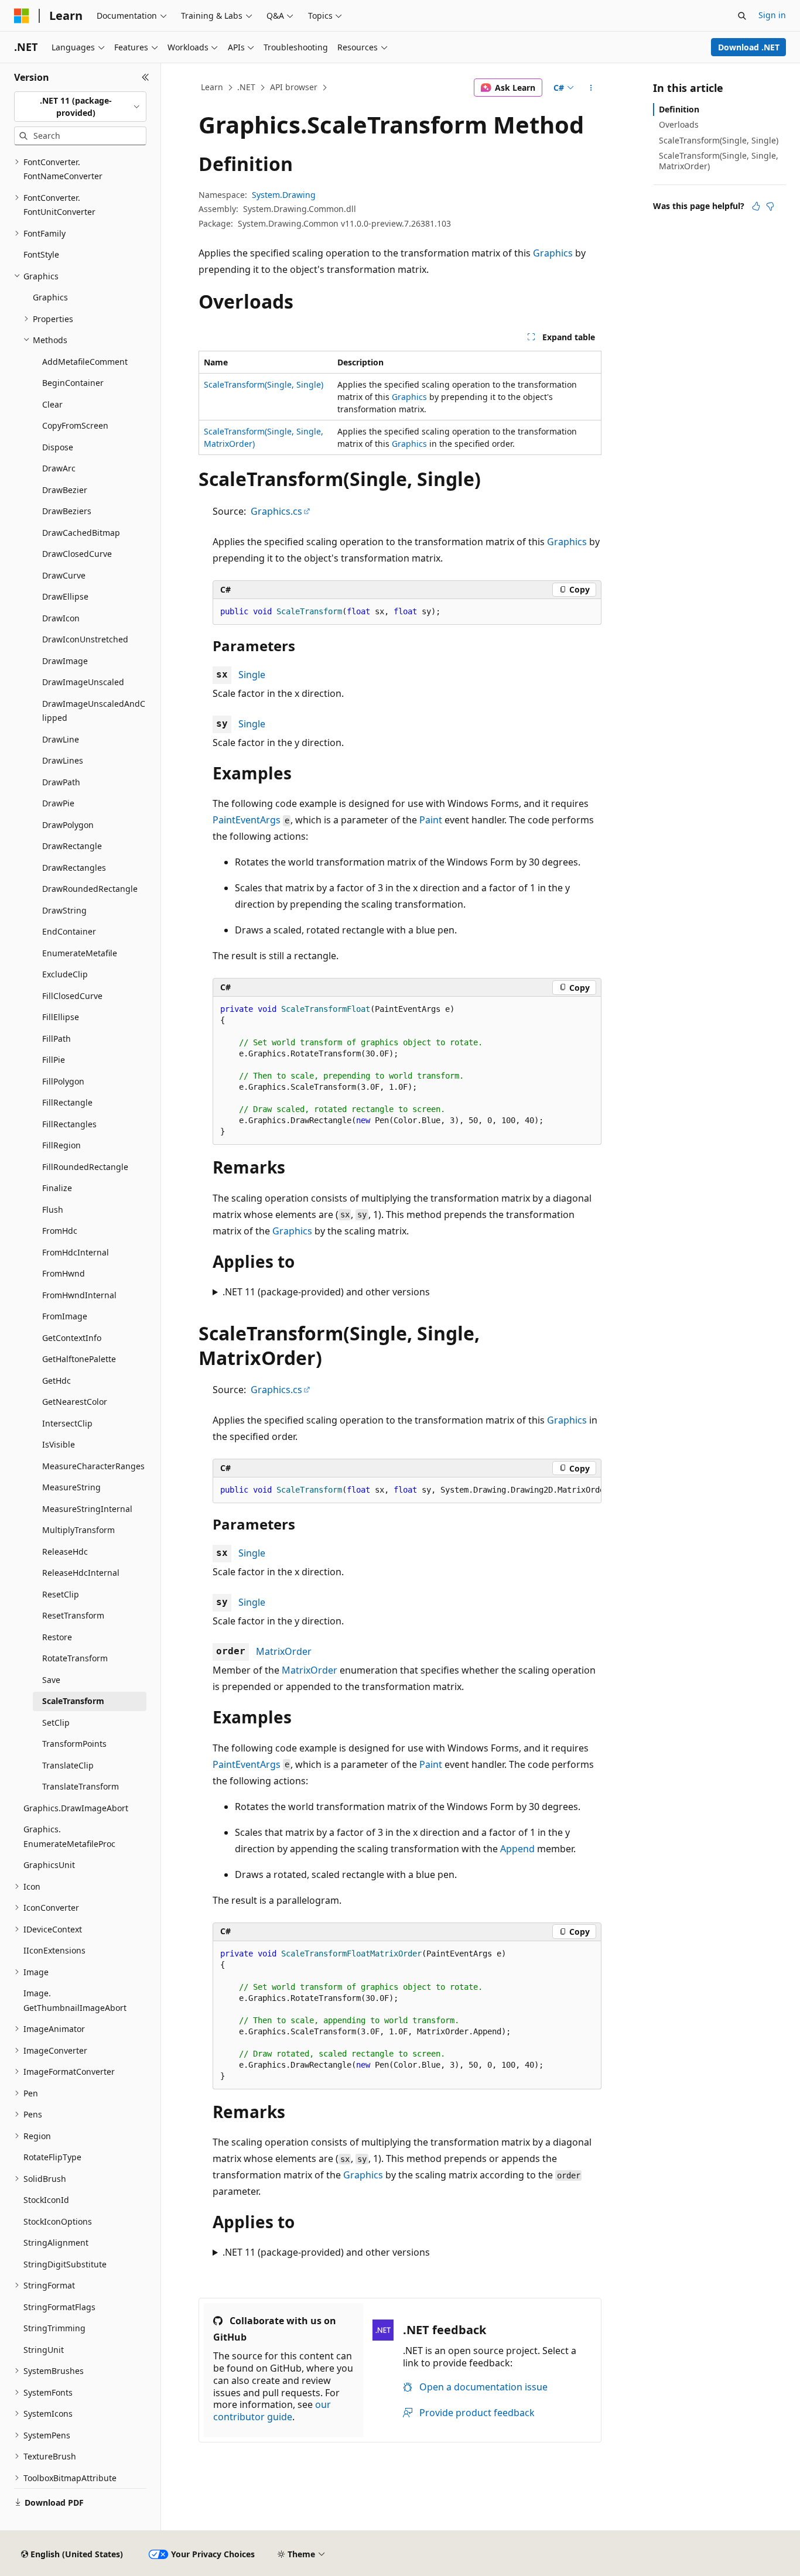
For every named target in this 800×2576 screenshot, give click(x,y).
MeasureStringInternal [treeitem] (87, 1509)
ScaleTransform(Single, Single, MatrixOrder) (719, 161)
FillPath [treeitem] (57, 1039)
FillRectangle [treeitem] (67, 1102)
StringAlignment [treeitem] (56, 2243)
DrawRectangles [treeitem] (74, 868)
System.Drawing (284, 195)
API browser (294, 87)
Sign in (772, 15)
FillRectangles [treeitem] (69, 1124)
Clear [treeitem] (52, 404)
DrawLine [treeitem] (61, 739)
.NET (246, 87)
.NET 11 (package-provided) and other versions (326, 1292)
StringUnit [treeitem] (44, 2350)
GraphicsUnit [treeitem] (49, 1865)
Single (252, 675)
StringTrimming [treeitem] (54, 2328)
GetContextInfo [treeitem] (72, 1338)
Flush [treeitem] (53, 1210)
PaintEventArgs (247, 820)
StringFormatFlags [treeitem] (59, 2307)
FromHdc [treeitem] (60, 1231)
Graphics (553, 253)
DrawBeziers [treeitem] (67, 511)
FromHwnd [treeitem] (64, 1273)
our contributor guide (272, 2411)
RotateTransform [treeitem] (75, 1658)
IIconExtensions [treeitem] (54, 1950)
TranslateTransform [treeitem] (81, 1786)
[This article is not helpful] (770, 206)
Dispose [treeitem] (58, 447)
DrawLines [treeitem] (63, 760)
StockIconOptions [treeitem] (58, 2221)
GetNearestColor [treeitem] (75, 1402)
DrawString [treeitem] (64, 910)
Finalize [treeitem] (57, 1188)
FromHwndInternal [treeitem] (79, 1295)
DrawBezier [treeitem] (65, 490)
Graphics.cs (276, 511)
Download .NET (749, 47)
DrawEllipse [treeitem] (65, 596)
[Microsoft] (22, 16)
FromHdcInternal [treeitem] (76, 1252)
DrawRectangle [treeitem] (72, 846)
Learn (212, 87)
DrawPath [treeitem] (61, 782)
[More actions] (591, 88)
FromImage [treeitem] (65, 1316)
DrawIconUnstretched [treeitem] (85, 639)
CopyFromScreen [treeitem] (75, 425)
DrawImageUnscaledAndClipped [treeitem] (94, 711)
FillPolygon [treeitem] (63, 1081)
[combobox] (80, 107)
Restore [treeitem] (57, 1637)
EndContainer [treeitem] (69, 931)
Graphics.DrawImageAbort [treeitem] (76, 1808)
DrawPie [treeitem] (58, 803)
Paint (431, 820)
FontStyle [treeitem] (41, 254)
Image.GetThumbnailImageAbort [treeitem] (75, 2000)
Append (517, 1849)
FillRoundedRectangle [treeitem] (85, 1167)
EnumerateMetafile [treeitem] (80, 953)
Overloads (679, 124)
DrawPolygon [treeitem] (68, 825)
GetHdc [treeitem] (57, 1381)
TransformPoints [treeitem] (74, 1744)
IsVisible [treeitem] (59, 1444)
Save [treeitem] (51, 1680)
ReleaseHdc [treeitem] (65, 1552)
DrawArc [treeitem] (59, 468)
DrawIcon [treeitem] (61, 618)
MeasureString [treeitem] (71, 1487)
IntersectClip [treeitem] (67, 1423)
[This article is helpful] (756, 206)
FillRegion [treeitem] (61, 1145)
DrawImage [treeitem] (65, 661)
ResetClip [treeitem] (61, 1594)
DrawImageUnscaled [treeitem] (83, 682)
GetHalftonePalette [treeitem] (79, 1359)
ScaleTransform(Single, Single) (264, 384)
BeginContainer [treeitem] (73, 383)
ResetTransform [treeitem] (73, 1615)
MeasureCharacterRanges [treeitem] (93, 1466)
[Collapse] (146, 77)
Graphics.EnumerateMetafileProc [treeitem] (69, 1836)
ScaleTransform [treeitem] (73, 1701)
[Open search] (742, 16)
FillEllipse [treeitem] (61, 1017)
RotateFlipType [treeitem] (52, 2157)
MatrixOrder (284, 1651)
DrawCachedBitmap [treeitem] (81, 533)
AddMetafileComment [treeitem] (85, 362)
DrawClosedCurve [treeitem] (77, 554)
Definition (679, 109)
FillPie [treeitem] (54, 1060)
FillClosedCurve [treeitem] (72, 996)
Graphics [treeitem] (50, 297)
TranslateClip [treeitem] (68, 1765)
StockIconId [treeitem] (46, 2200)
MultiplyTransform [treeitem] (78, 1530)
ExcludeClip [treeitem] (65, 974)
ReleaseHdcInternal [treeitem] (81, 1573)
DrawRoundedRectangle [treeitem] (90, 889)
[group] (407, 1490)
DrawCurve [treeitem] (64, 575)
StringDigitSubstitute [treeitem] (65, 2264)
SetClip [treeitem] (56, 1723)
